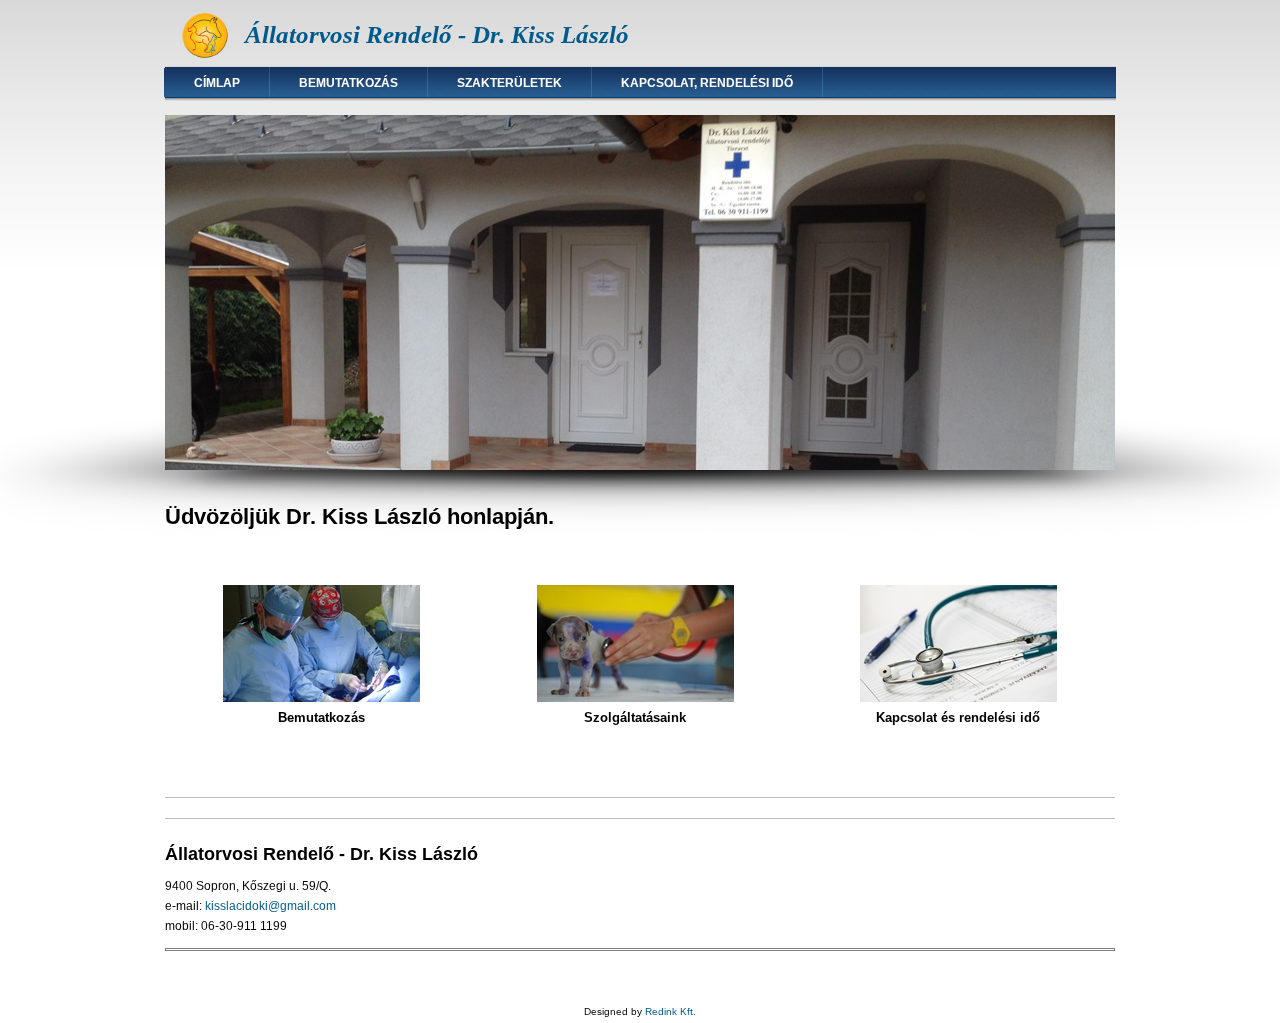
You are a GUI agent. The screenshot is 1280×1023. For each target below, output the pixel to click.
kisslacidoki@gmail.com (270, 906)
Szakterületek (509, 83)
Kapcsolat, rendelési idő (707, 83)
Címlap (217, 83)
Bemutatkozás (348, 83)
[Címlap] (205, 55)
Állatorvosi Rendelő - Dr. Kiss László (437, 34)
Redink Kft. (670, 1011)
